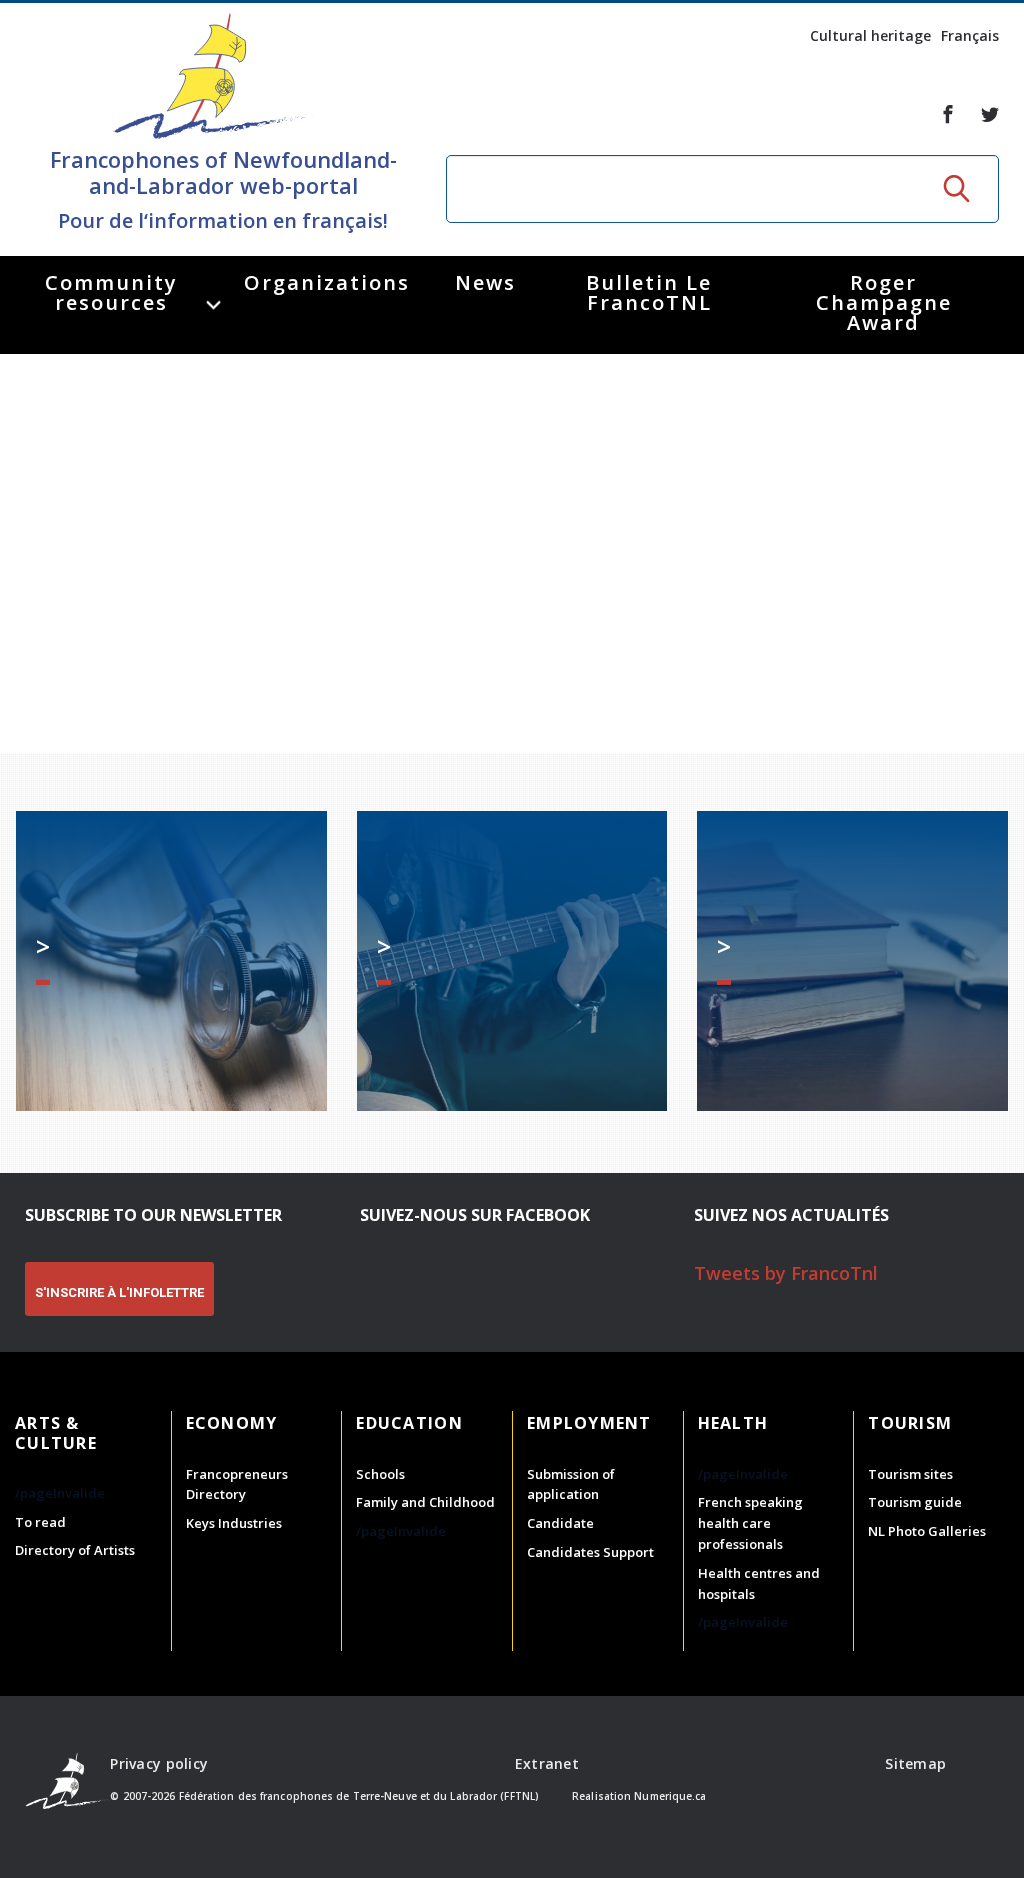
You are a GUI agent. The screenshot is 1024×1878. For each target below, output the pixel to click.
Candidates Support (590, 1552)
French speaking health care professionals (750, 1523)
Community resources (111, 292)
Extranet (547, 1763)
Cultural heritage (870, 35)
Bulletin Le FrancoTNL (649, 292)
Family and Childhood (425, 1502)
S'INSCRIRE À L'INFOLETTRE (119, 1292)
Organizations (327, 282)
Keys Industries (234, 1523)
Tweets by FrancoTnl (786, 1273)
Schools (380, 1474)
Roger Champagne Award (884, 302)
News (485, 282)
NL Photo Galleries (927, 1531)
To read (40, 1522)
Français (970, 35)
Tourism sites (910, 1474)
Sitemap (915, 1763)
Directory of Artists (75, 1550)
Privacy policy (159, 1763)
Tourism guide (915, 1502)
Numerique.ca (670, 1796)
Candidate (560, 1523)
